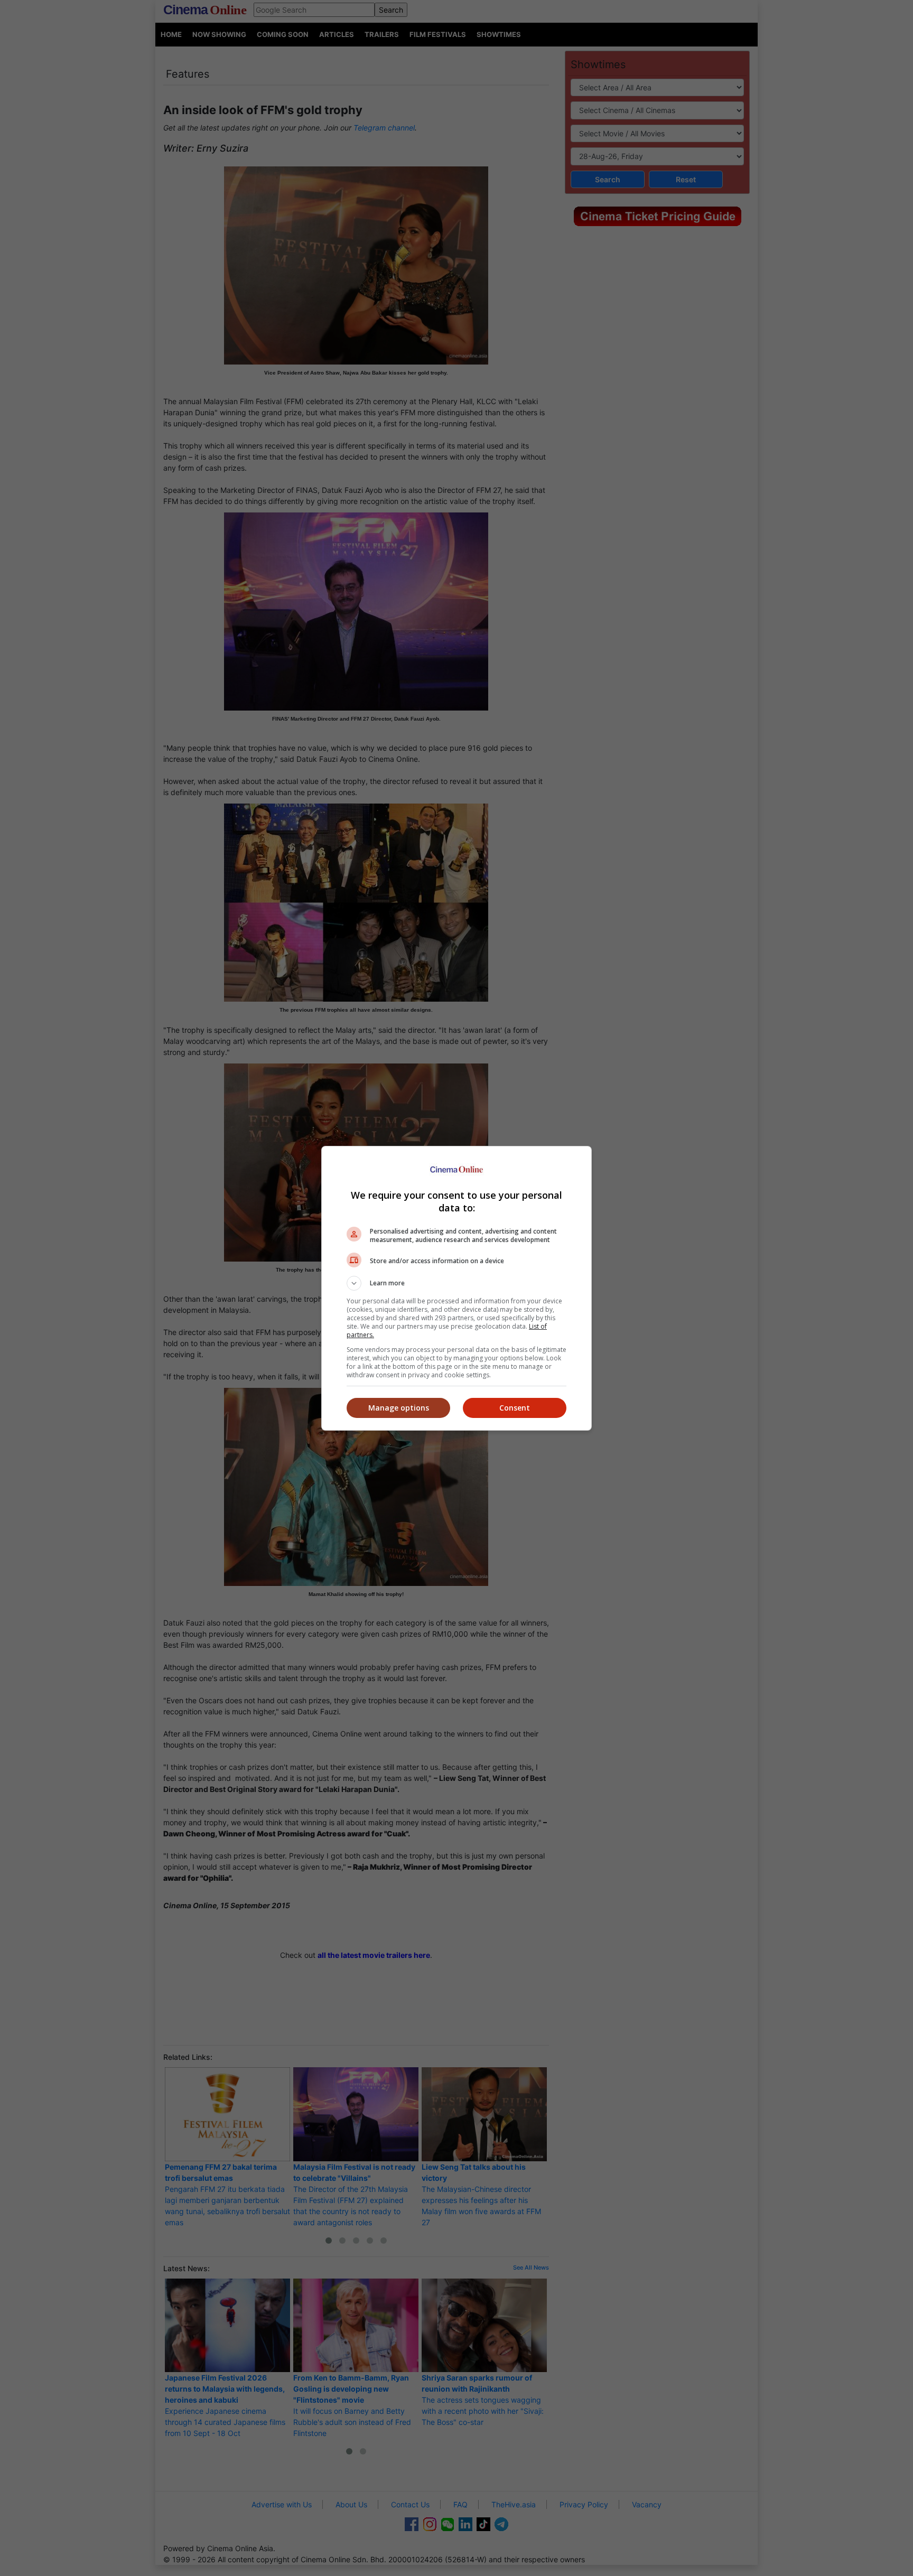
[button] (456, 1283)
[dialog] (456, 1288)
